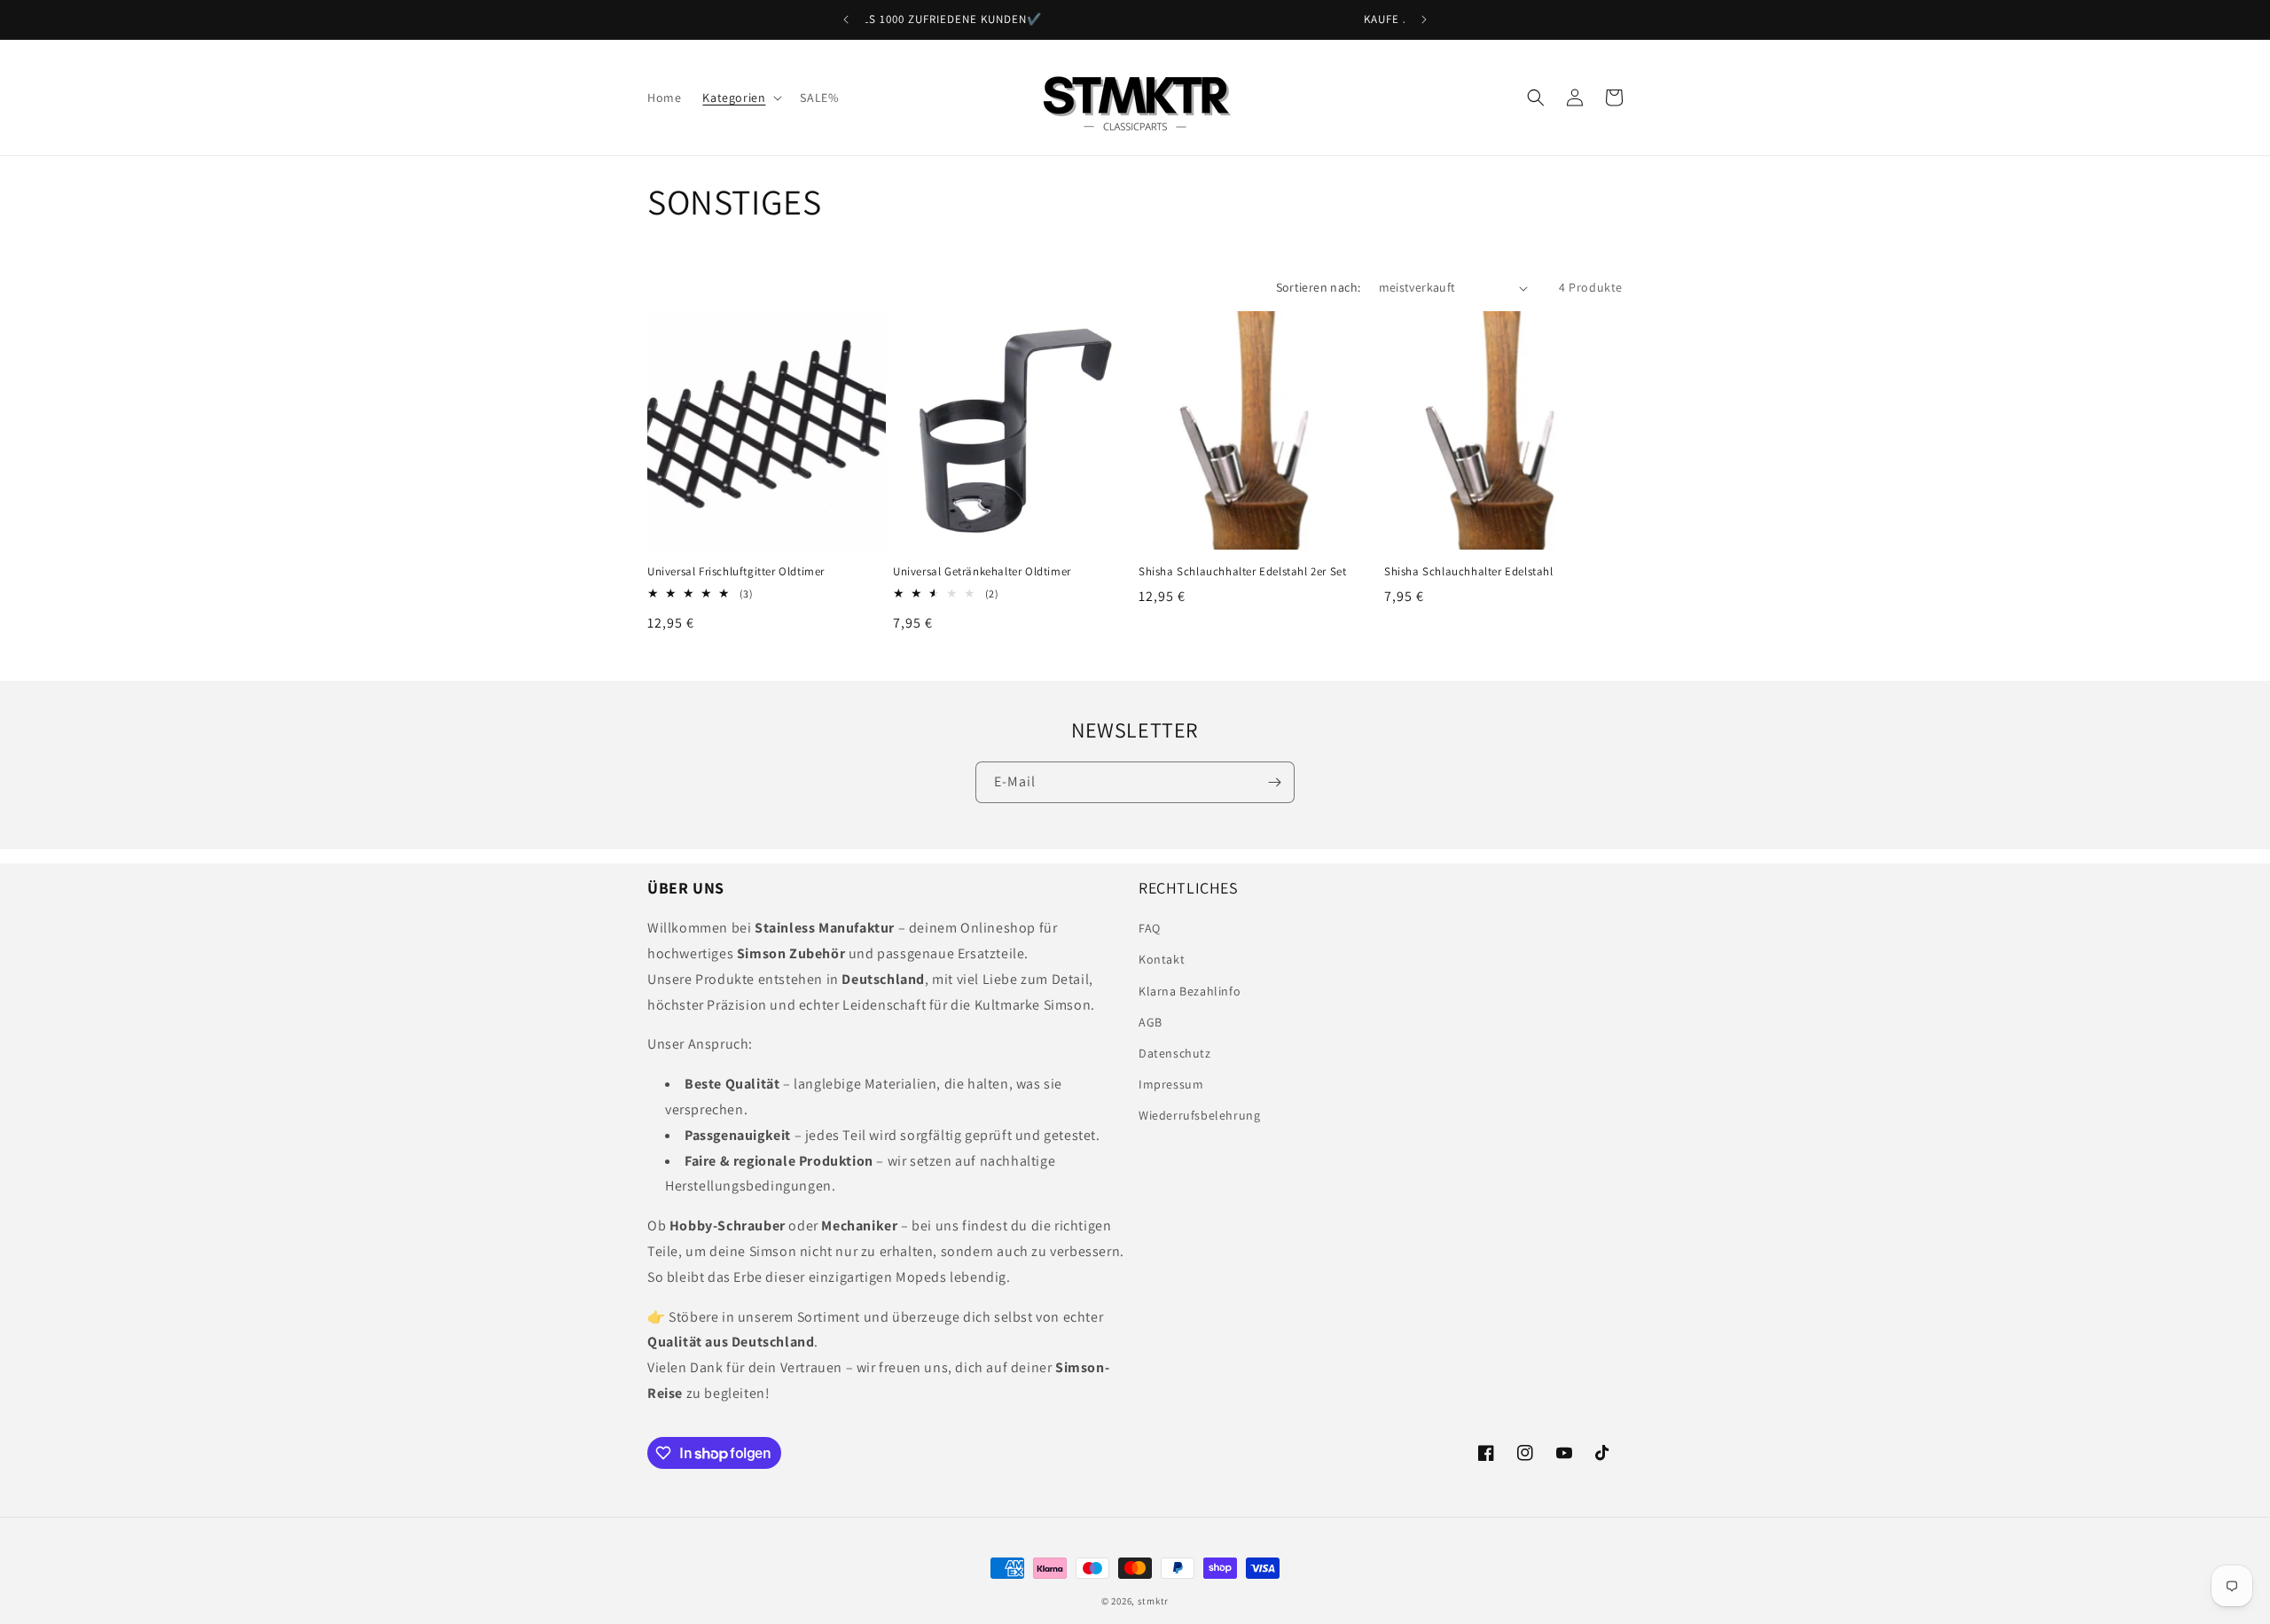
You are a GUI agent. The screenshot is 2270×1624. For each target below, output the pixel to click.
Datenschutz (1175, 1053)
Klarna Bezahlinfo (1190, 991)
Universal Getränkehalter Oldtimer (982, 572)
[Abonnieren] (1274, 782)
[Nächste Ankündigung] (1424, 20)
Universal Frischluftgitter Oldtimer (736, 572)
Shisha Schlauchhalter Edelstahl (1469, 572)
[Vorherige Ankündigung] (846, 20)
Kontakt (1162, 959)
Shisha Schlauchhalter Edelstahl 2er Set (1242, 572)
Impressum (1171, 1084)
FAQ (1150, 928)
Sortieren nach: (1319, 287)
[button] (740, 98)
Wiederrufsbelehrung (1199, 1115)
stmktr (1153, 1601)
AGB (1151, 1022)
